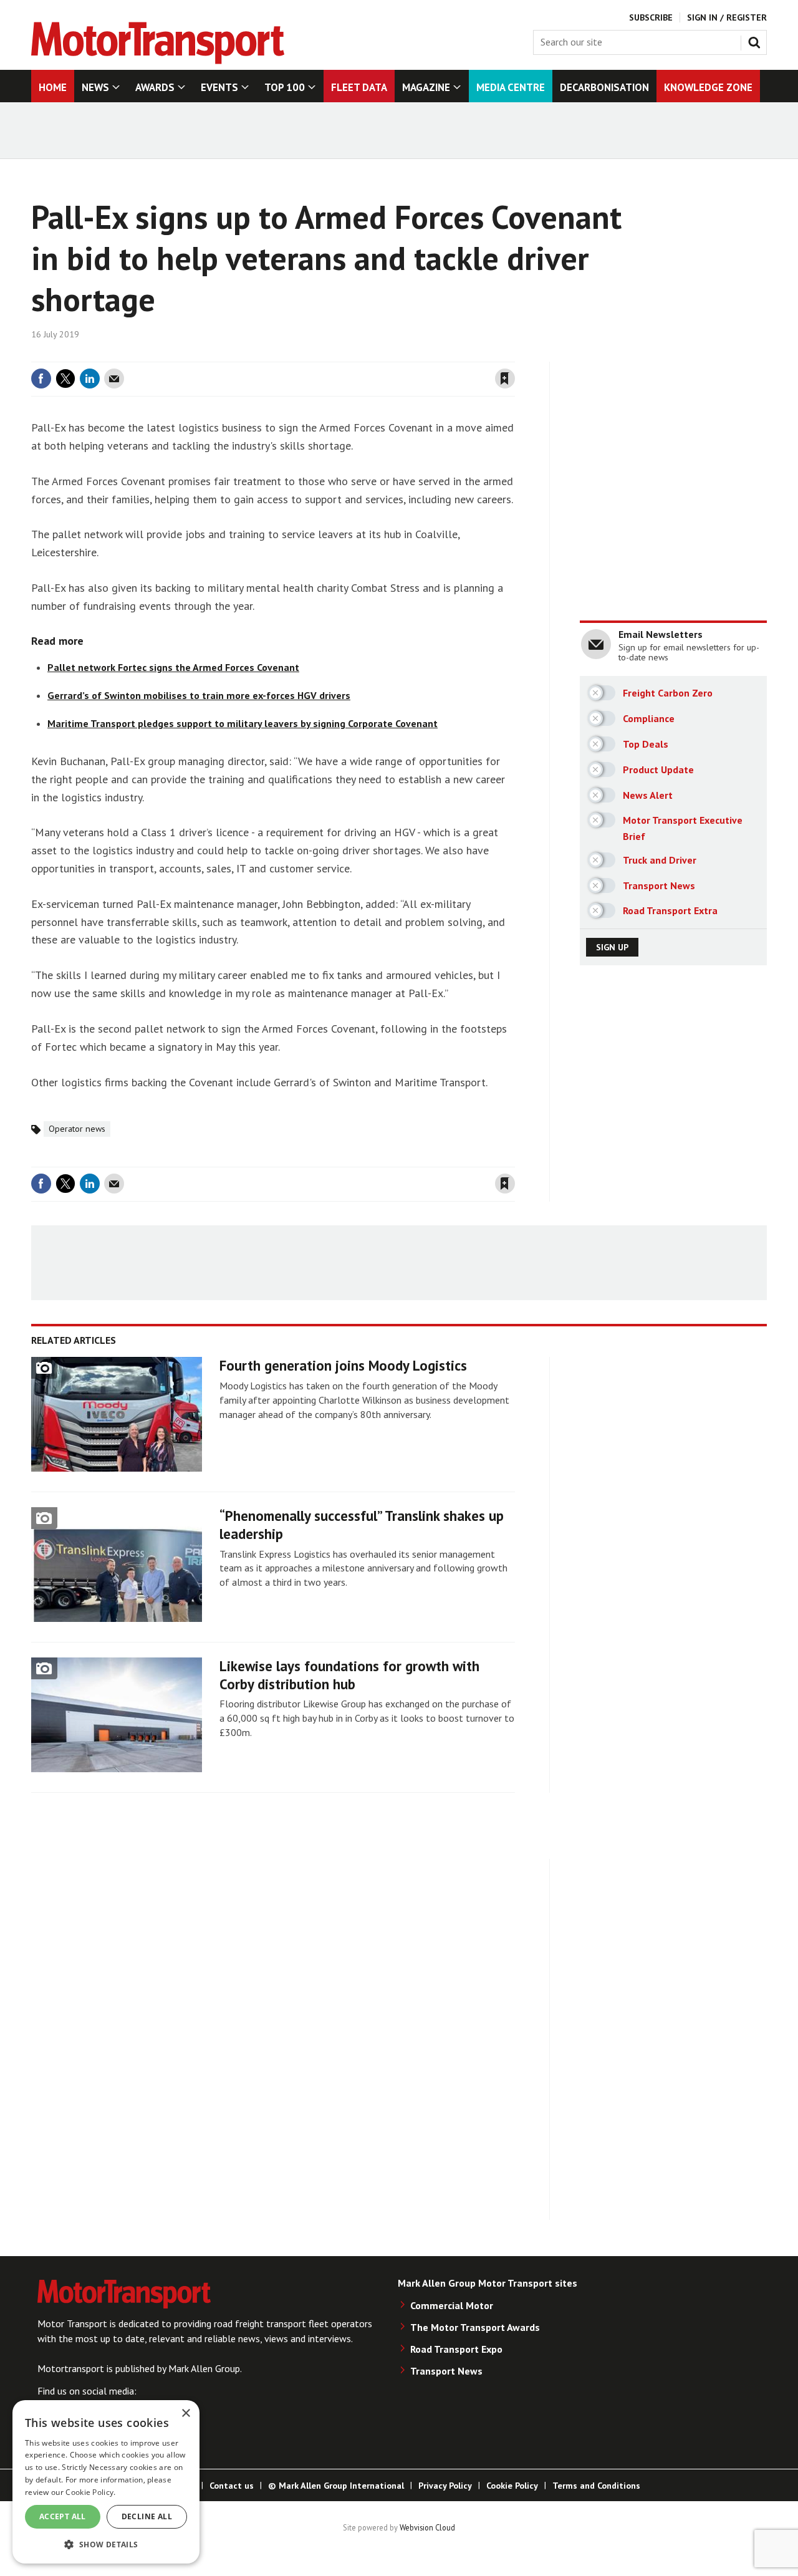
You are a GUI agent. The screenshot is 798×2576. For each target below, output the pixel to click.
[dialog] (106, 2482)
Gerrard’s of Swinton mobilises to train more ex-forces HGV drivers (199, 695)
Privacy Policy (445, 2486)
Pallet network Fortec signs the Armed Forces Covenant (173, 667)
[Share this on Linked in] (90, 379)
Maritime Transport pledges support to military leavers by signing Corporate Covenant (243, 723)
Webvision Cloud (427, 2527)
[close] (514, 354)
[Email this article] (114, 379)
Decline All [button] (147, 2516)
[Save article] (505, 379)
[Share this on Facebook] (41, 379)
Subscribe (651, 17)
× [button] (185, 2414)
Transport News (446, 2371)
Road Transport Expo (456, 2349)
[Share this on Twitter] (65, 379)
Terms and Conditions (596, 2486)
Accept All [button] (63, 2516)
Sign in (357, 354)
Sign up (612, 947)
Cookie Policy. (90, 2492)
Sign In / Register (727, 17)
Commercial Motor (452, 2305)
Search (757, 40)
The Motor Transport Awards (475, 2327)
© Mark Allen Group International (336, 2486)
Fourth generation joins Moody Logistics (343, 1365)
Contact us (232, 2486)
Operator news (77, 1129)
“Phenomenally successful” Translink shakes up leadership (362, 1525)
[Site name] (158, 60)
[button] (106, 2544)
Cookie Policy (512, 2486)
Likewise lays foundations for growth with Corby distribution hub (349, 1675)
